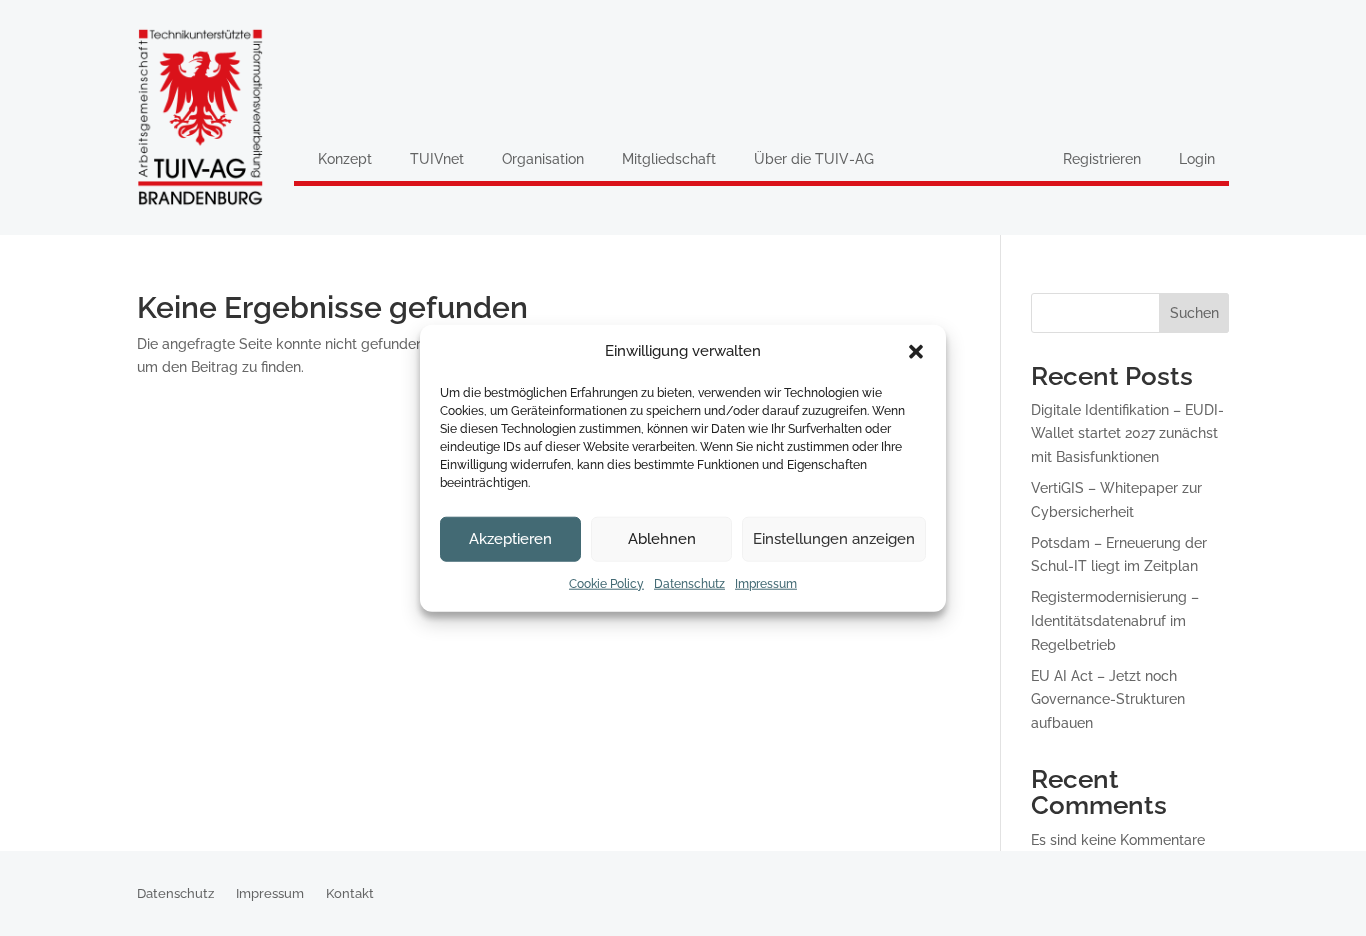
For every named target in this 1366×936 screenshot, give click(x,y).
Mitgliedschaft (669, 159)
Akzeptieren (510, 539)
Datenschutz (689, 584)
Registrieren (1102, 159)
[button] (916, 352)
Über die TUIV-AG (814, 159)
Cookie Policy (606, 584)
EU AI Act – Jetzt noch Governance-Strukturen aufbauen (1108, 700)
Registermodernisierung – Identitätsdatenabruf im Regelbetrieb (1115, 621)
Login (1197, 159)
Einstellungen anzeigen (834, 539)
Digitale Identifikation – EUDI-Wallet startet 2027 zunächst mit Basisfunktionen (1127, 434)
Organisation (543, 159)
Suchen (1194, 313)
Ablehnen (662, 539)
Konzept (345, 159)
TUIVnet (437, 159)
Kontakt (350, 894)
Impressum (766, 584)
